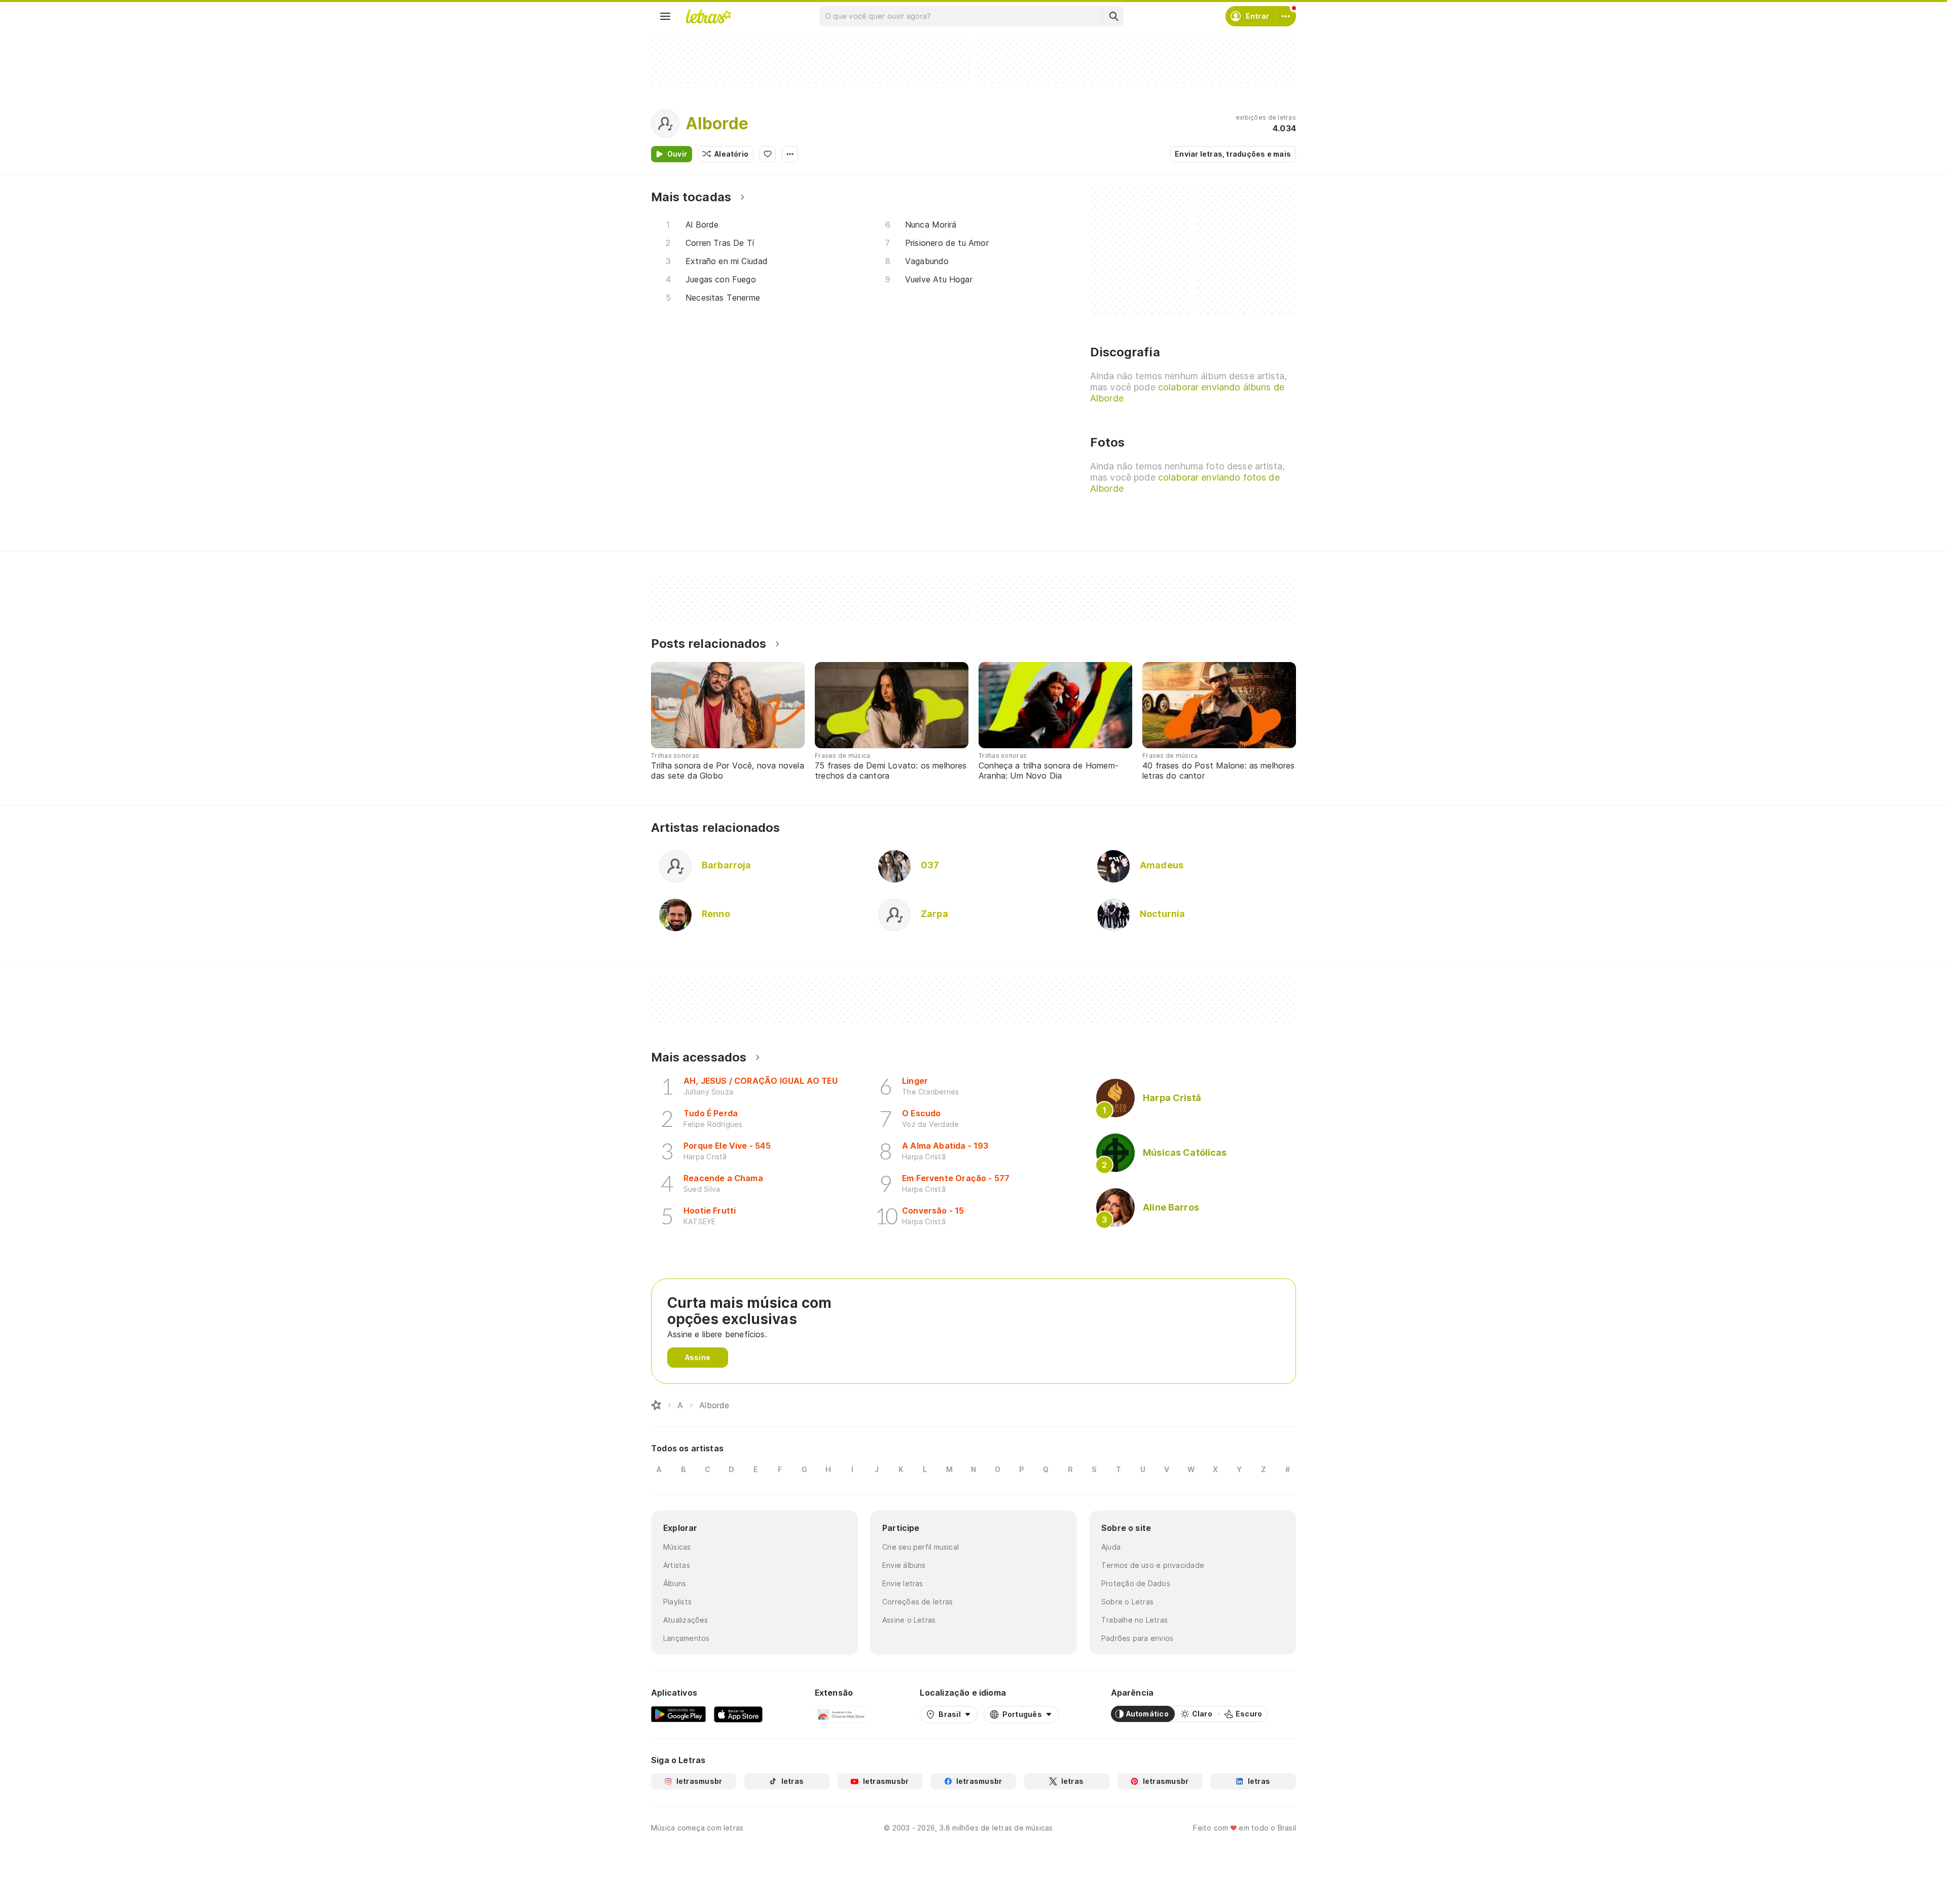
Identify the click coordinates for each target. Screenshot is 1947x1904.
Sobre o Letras (1127, 1602)
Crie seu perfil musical (921, 1547)
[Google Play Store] (678, 1714)
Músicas (677, 1547)
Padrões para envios (1137, 1638)
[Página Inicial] (656, 1405)
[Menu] (665, 16)
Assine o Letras (909, 1620)
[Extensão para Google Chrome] (841, 1714)
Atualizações (686, 1620)
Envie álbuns (904, 1565)
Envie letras (903, 1583)
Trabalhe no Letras (1134, 1620)
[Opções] (790, 154)
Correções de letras (917, 1602)
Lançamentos (686, 1638)
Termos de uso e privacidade (1153, 1565)
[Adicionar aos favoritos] (768, 154)
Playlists (677, 1602)
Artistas (677, 1565)
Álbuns (675, 1583)
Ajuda (1111, 1547)
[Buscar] (1113, 16)
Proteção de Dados (1136, 1583)
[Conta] (1286, 16)
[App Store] (738, 1714)
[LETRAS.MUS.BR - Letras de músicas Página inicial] (708, 16)
